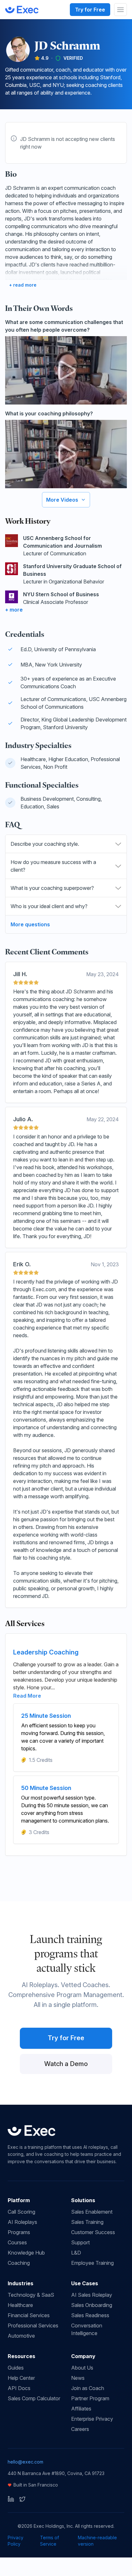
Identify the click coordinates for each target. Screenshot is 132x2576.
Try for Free (90, 10)
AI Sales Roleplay (92, 2295)
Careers (80, 2429)
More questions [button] (30, 924)
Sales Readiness (90, 2315)
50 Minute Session (46, 1788)
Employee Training (92, 2263)
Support (80, 2242)
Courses (17, 2242)
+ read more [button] (23, 285)
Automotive (21, 2336)
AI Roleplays (22, 2222)
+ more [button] (14, 610)
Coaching (19, 2263)
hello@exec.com (25, 2462)
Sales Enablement (92, 2212)
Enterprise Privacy (92, 2419)
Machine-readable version (97, 2541)
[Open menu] (120, 10)
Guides (16, 2368)
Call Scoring (21, 2212)
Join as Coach (88, 2388)
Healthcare (20, 2305)
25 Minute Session (46, 1716)
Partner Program (90, 2398)
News (78, 2378)
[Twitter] (22, 2499)
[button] (66, 844)
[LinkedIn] (11, 2499)
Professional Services (33, 2325)
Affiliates (81, 2409)
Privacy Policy (16, 2541)
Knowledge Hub (26, 2253)
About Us (82, 2368)
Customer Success (93, 2232)
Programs (19, 2232)
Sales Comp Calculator (34, 2398)
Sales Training (87, 2222)
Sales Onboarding (92, 2305)
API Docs (19, 2388)
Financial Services (29, 2315)
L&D (76, 2253)
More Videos (62, 500)
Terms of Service (50, 2541)
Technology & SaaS (31, 2295)
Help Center (21, 2378)
